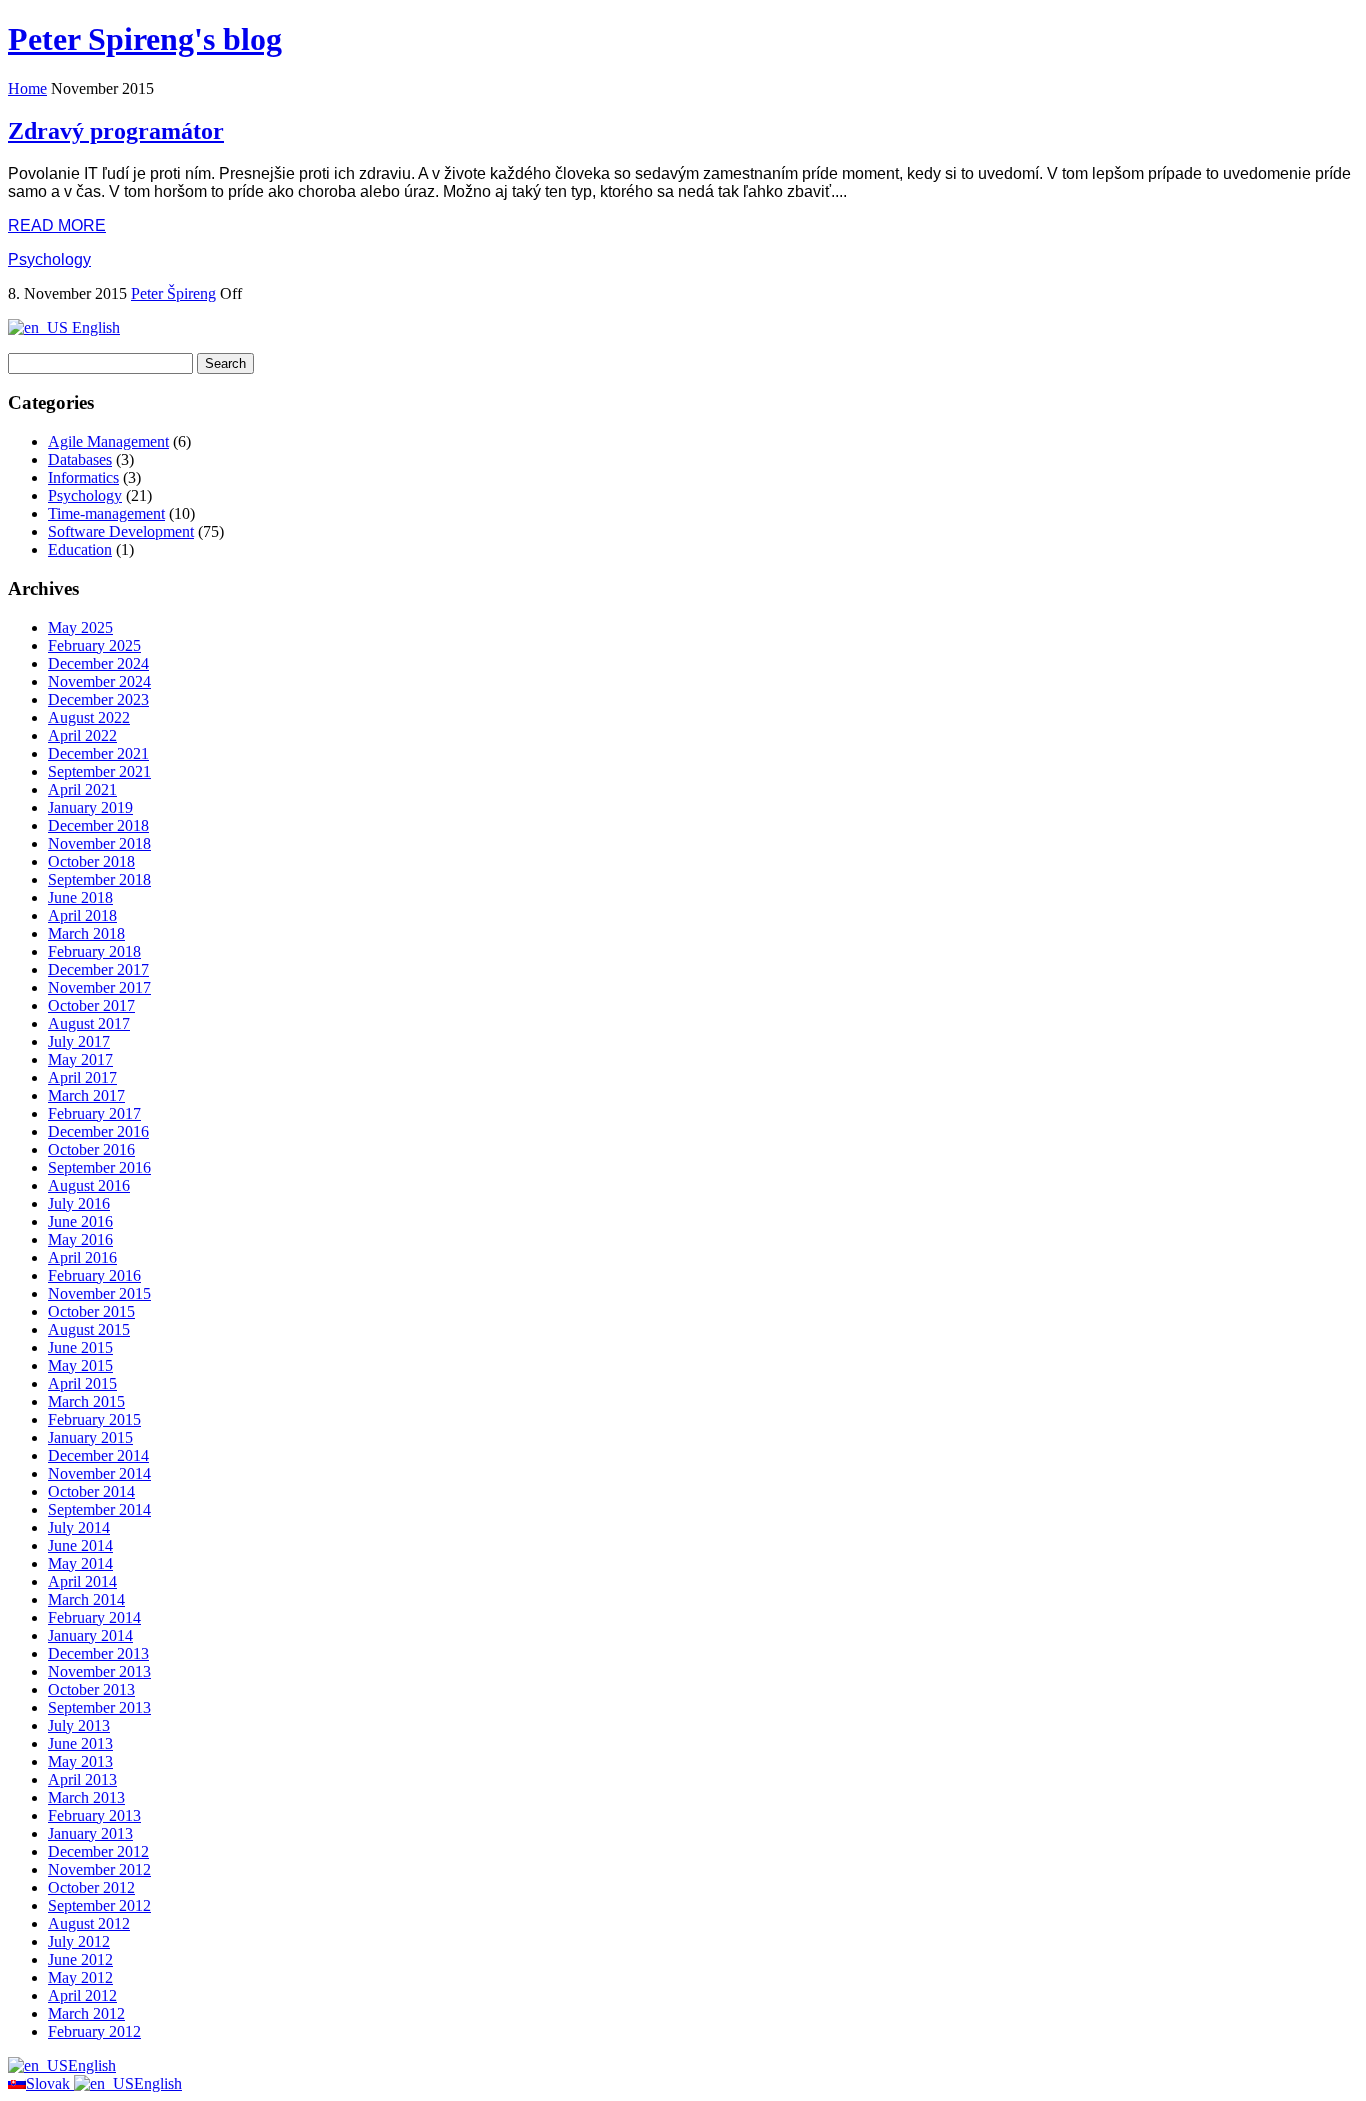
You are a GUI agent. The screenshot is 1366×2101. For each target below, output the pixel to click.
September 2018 (99, 879)
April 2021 (82, 789)
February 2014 (94, 1617)
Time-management (106, 513)
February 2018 (94, 951)
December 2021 (98, 753)
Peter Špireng (173, 293)
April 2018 (82, 915)
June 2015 (80, 1347)
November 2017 (99, 987)
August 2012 (89, 1923)
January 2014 (90, 1635)
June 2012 (80, 1959)
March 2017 (86, 1095)
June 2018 (80, 897)
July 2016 (79, 1203)
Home (27, 88)
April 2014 (82, 1581)
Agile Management (108, 441)
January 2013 (90, 1833)
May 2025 (80, 627)
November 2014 (99, 1473)
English (94, 327)
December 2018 (98, 825)
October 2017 (91, 1005)
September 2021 (99, 771)
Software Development (121, 531)
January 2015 (90, 1437)
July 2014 (79, 1527)
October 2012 (91, 1887)
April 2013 (82, 1779)
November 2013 (99, 1671)
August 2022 (89, 717)
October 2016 (91, 1149)
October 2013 (91, 1689)
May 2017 (80, 1059)
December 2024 (98, 663)
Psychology (49, 259)
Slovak (50, 2083)
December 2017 (98, 969)
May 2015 (80, 1365)
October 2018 (91, 861)
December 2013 (98, 1653)
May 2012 (80, 1977)
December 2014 (98, 1455)
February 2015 (94, 1419)
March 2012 (86, 2013)
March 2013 (86, 1797)
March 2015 (86, 1401)
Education (80, 549)
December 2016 (98, 1131)
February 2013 (94, 1815)
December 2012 (98, 1851)
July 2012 (79, 1941)
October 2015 (91, 1311)
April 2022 (82, 735)
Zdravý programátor (116, 131)
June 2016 (80, 1221)
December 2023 (98, 699)
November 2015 (99, 1293)
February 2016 (94, 1275)
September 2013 (99, 1707)
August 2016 (89, 1185)
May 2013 (80, 1761)
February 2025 (94, 645)
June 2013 (80, 1743)
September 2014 (99, 1509)
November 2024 (99, 681)
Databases (80, 459)
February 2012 (94, 2031)
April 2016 (82, 1257)
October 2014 (91, 1491)
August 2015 (89, 1329)
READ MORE (57, 225)
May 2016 (80, 1239)
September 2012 (99, 1905)
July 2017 (79, 1041)
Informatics (83, 477)
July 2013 (79, 1725)
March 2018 (86, 933)
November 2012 (99, 1869)
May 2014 (80, 1563)
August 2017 (89, 1023)
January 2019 (90, 807)
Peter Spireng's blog (145, 39)
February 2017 (94, 1113)
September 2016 (99, 1167)
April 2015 (82, 1383)
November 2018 (99, 843)
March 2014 (86, 1599)
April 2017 (82, 1077)
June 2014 (80, 1545)
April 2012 (82, 1995)
